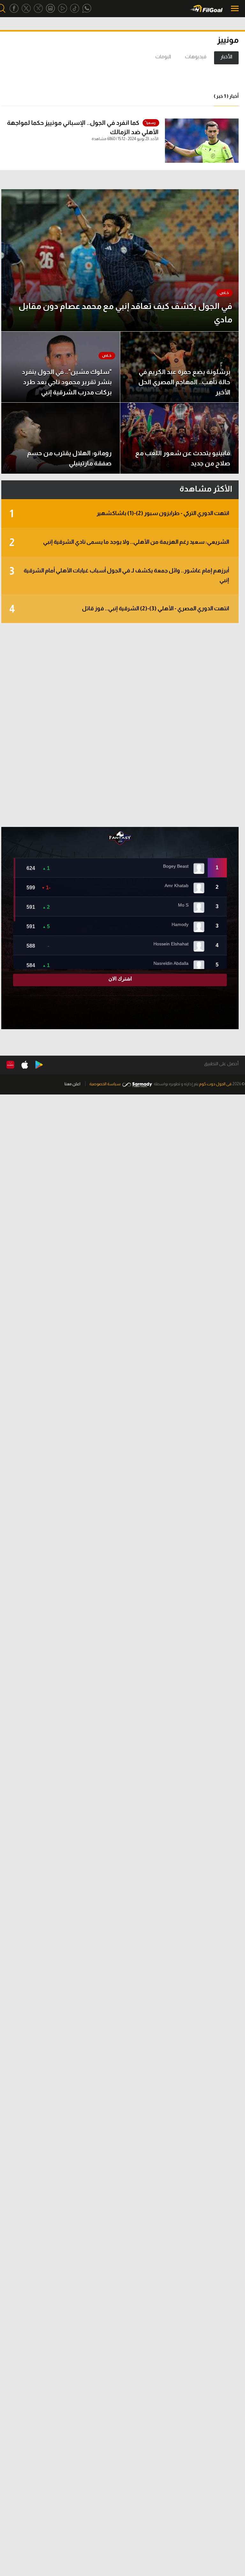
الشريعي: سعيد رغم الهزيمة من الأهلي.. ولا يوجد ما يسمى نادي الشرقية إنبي (119, 542)
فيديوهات (196, 57)
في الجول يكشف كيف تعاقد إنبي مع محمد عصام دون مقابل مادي (125, 313)
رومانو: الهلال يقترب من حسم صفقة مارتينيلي (69, 458)
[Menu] (235, 8)
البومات (163, 57)
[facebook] (14, 8)
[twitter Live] (38, 8)
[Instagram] (50, 8)
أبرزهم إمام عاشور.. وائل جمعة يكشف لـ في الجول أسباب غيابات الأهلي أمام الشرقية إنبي (119, 574)
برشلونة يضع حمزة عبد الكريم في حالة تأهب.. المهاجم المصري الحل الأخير (184, 382)
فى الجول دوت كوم (215, 1084)
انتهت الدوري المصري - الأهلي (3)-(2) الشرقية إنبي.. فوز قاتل (119, 609)
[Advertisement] (120, 725)
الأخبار (226, 57)
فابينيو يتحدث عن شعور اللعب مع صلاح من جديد (183, 458)
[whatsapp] (87, 8)
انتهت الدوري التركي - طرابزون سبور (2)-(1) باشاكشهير (119, 514)
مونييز (228, 40)
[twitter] (26, 8)
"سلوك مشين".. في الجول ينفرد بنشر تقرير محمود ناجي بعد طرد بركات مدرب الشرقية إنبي (67, 382)
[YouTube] (63, 8)
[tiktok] (75, 8)
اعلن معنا (72, 1084)
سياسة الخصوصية (105, 1084)
